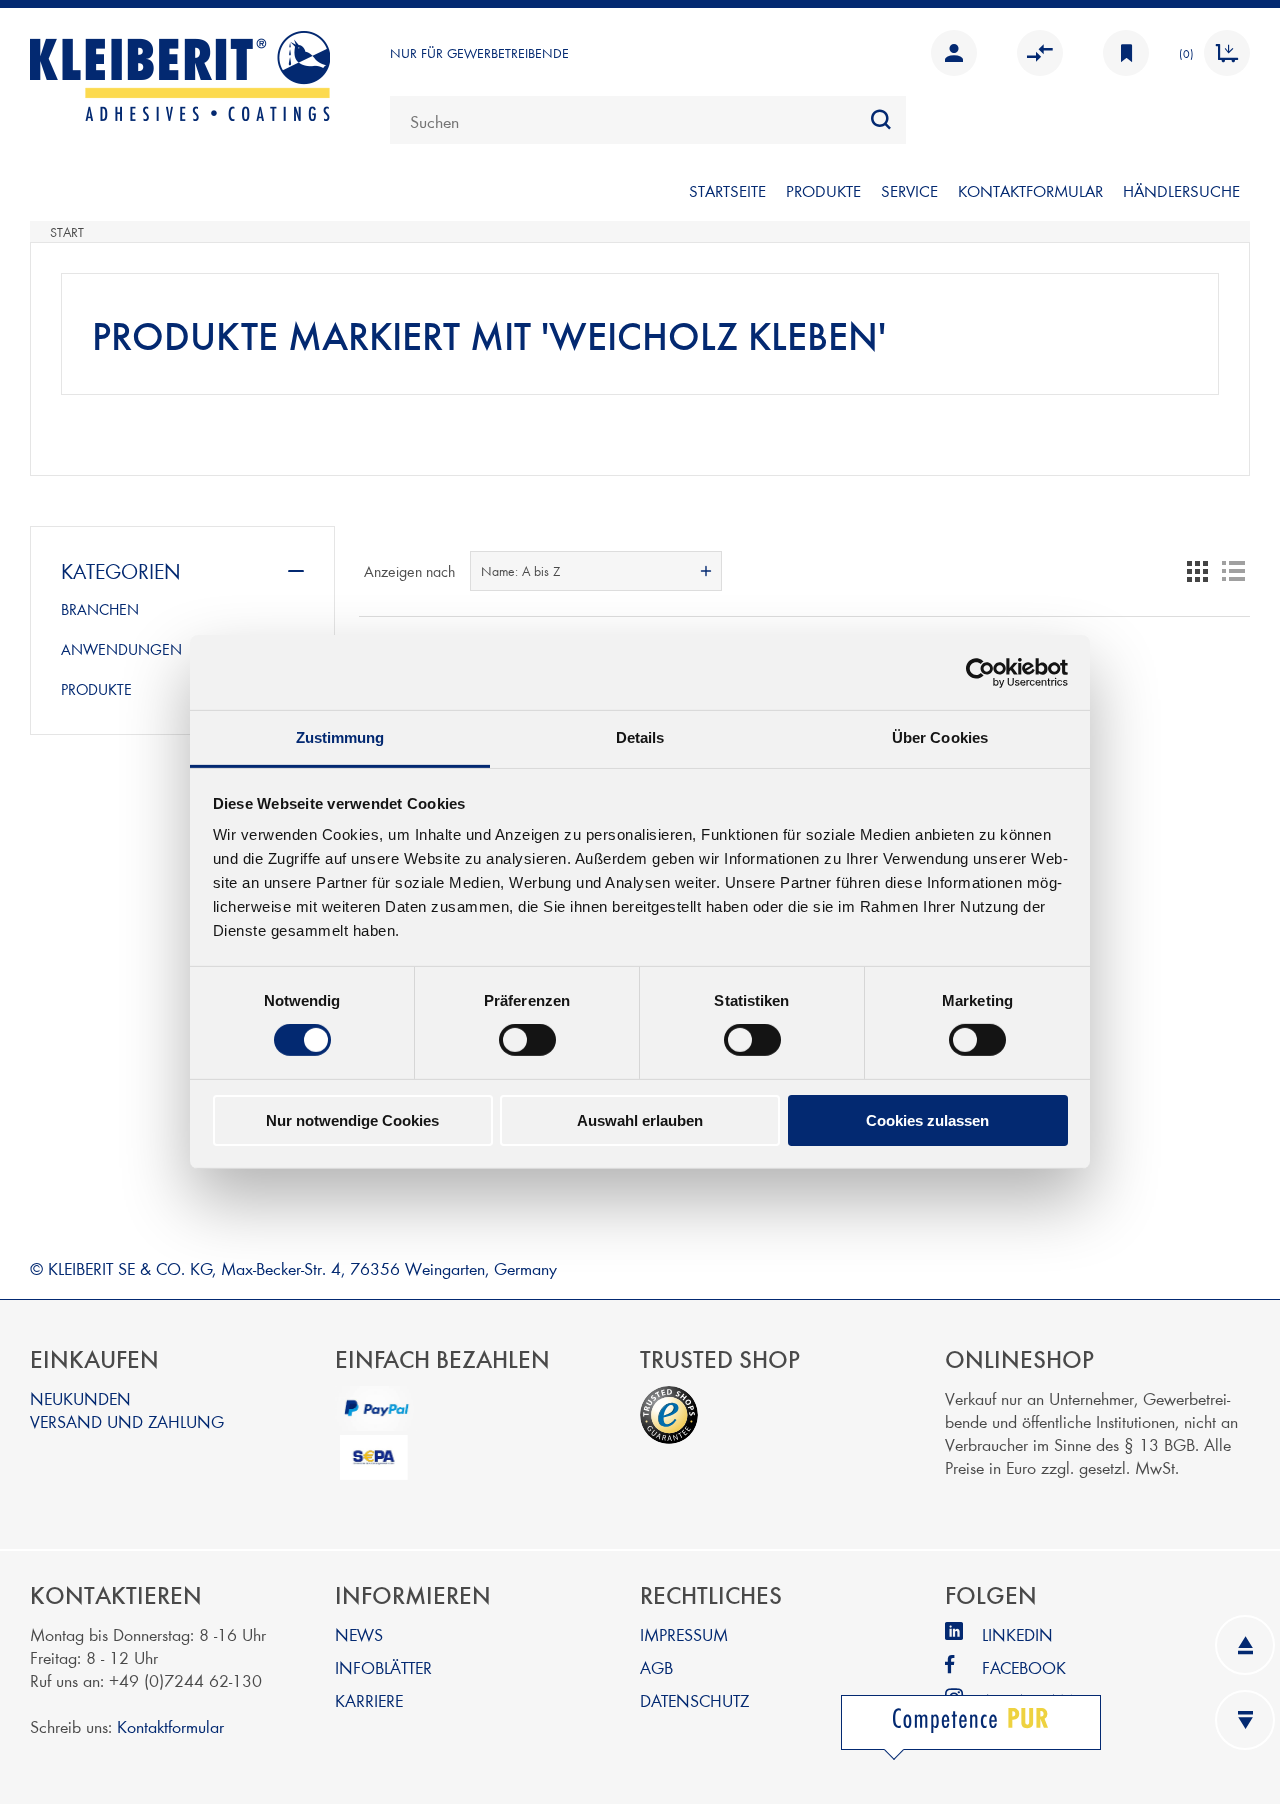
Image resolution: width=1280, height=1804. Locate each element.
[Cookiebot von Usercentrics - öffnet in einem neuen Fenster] (980, 672)
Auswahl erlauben (640, 1120)
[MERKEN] (1121, 53)
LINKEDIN (1017, 1633)
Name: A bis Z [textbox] (520, 571)
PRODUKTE (823, 190)
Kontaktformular (170, 1725)
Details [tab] (640, 737)
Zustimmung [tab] (340, 737)
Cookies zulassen (927, 1120)
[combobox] (648, 120)
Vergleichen (1035, 53)
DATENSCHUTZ (694, 1699)
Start (67, 232)
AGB (656, 1666)
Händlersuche (1181, 190)
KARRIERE (369, 1699)
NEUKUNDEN (80, 1397)
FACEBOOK (1024, 1666)
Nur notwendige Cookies (352, 1120)
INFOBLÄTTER (383, 1666)
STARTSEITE (727, 190)
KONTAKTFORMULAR (1030, 190)
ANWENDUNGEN (121, 649)
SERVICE (909, 190)
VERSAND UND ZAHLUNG (127, 1420)
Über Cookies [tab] (940, 737)
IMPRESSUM (684, 1633)
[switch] (527, 1040)
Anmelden (949, 53)
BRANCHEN (100, 609)
